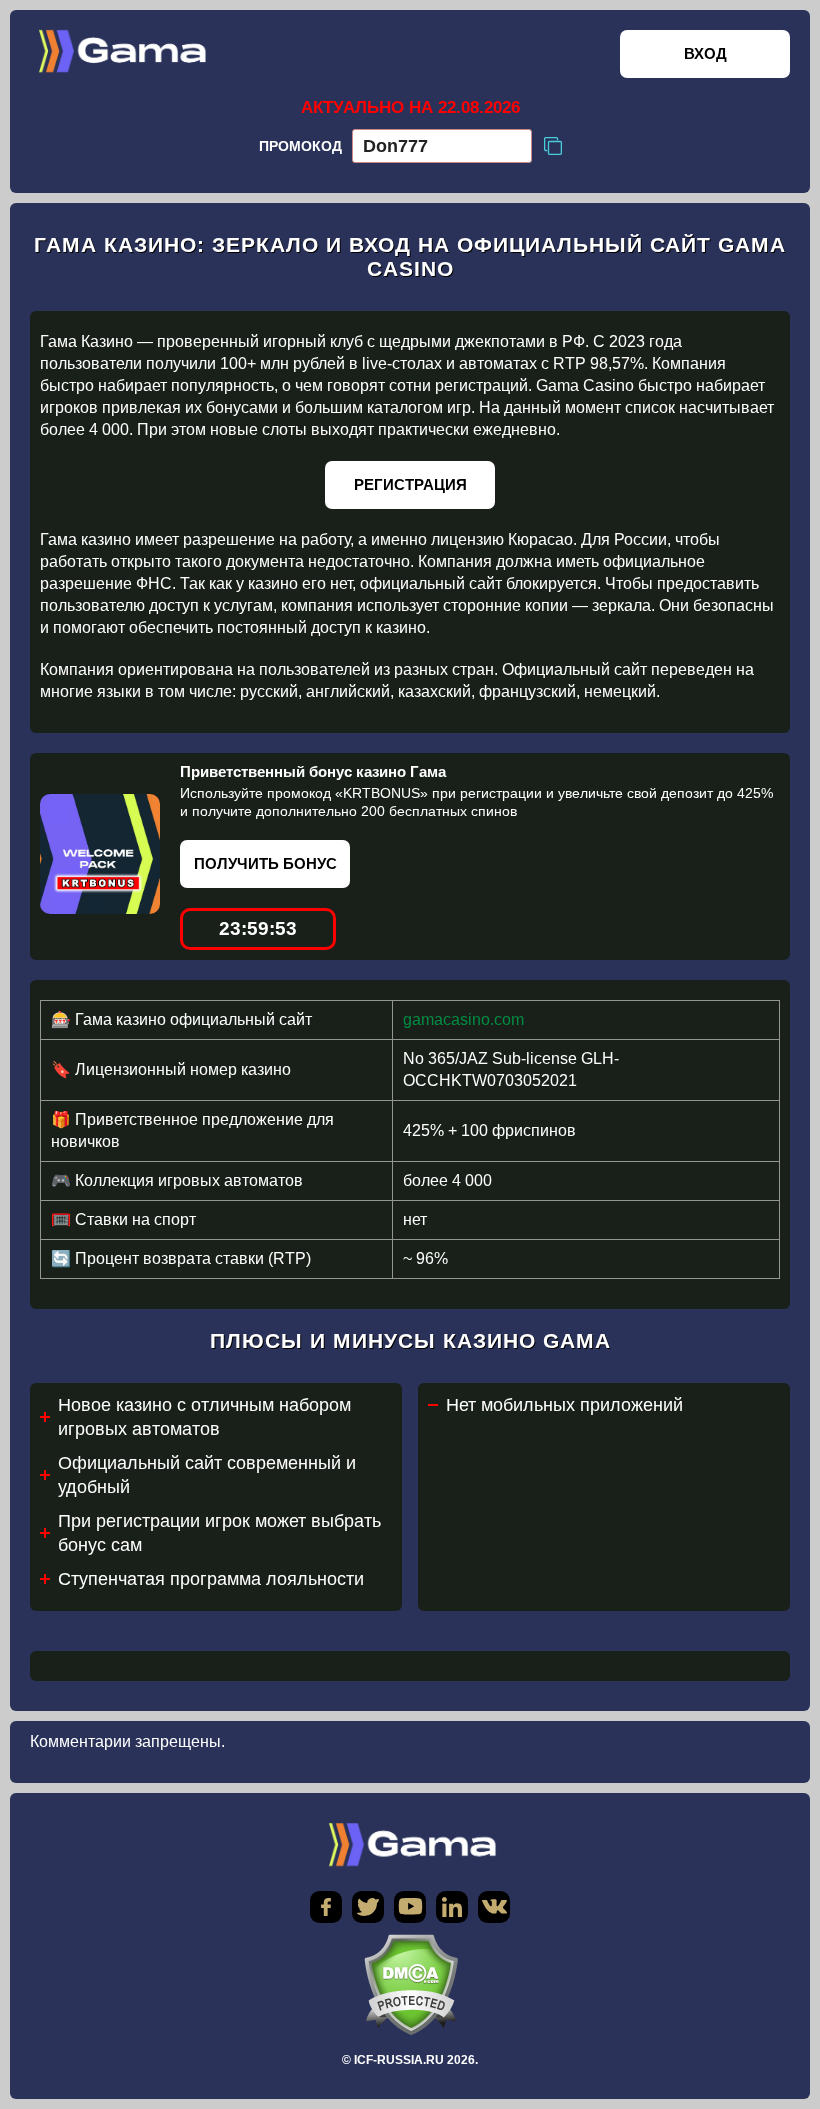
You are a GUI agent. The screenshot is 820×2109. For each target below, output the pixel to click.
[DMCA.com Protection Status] (410, 1984)
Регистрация (410, 484)
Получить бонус (265, 863)
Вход (705, 53)
